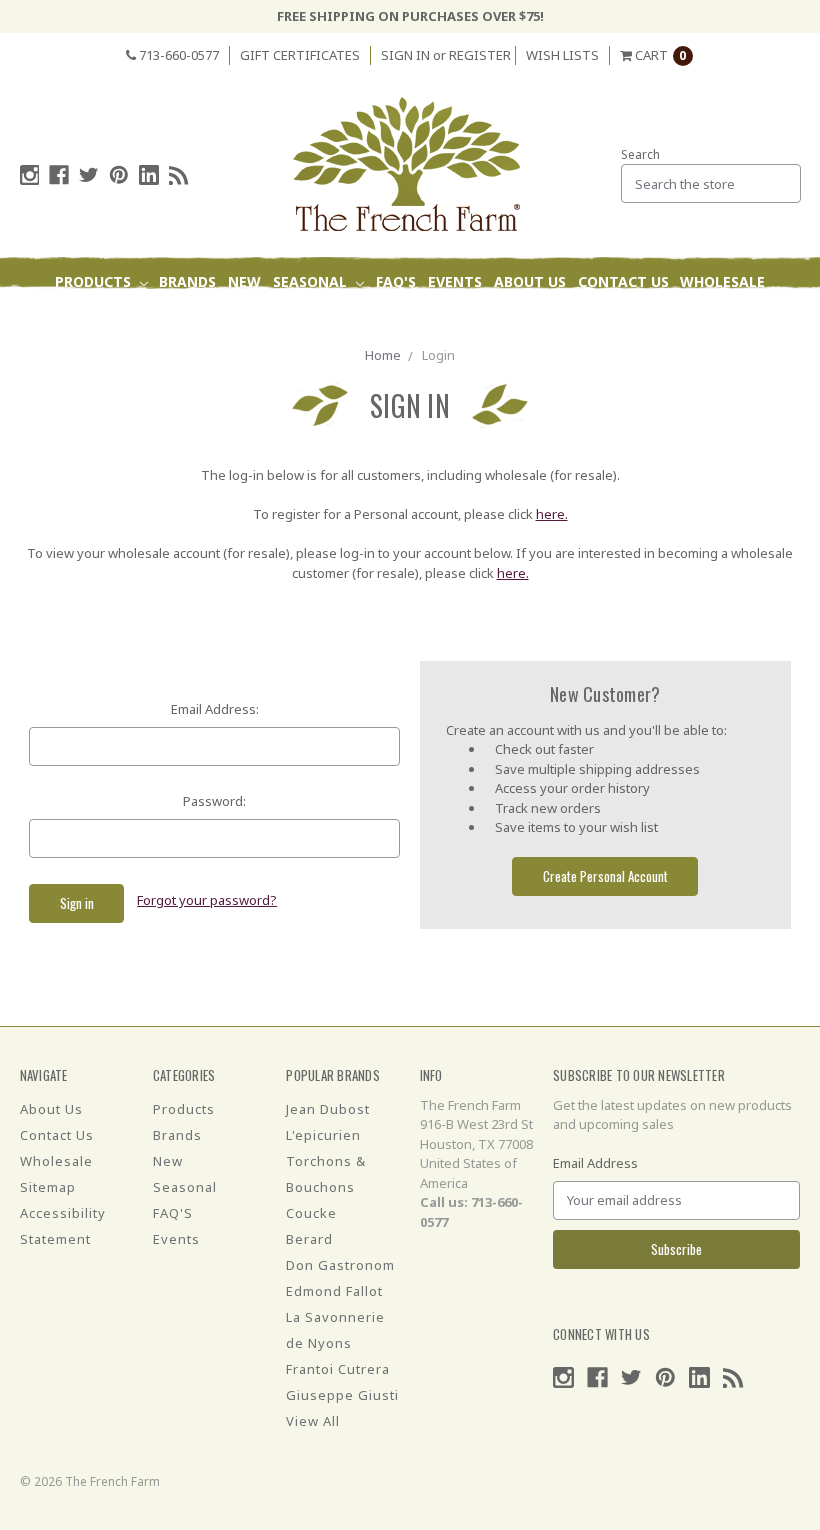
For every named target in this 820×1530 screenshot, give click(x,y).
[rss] (179, 175)
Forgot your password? (207, 900)
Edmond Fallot (334, 1291)
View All (313, 1421)
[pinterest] (119, 175)
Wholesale (722, 281)
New (244, 281)
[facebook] (59, 175)
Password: (214, 801)
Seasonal (312, 281)
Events (455, 281)
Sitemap (48, 1187)
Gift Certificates (300, 55)
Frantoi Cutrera (338, 1369)
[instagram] (30, 175)
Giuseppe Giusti (342, 1395)
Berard (309, 1239)
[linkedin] (149, 175)
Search (640, 154)
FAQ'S (396, 281)
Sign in (405, 55)
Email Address (595, 1163)
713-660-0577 (177, 55)
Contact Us (623, 281)
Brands (187, 281)
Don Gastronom (340, 1265)
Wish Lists (562, 55)
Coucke (311, 1213)
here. (552, 514)
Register (480, 55)
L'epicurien (323, 1135)
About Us (530, 281)
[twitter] (89, 175)
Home (383, 355)
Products (95, 281)
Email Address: (215, 709)
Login (438, 355)
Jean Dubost (328, 1109)
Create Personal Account (605, 876)
